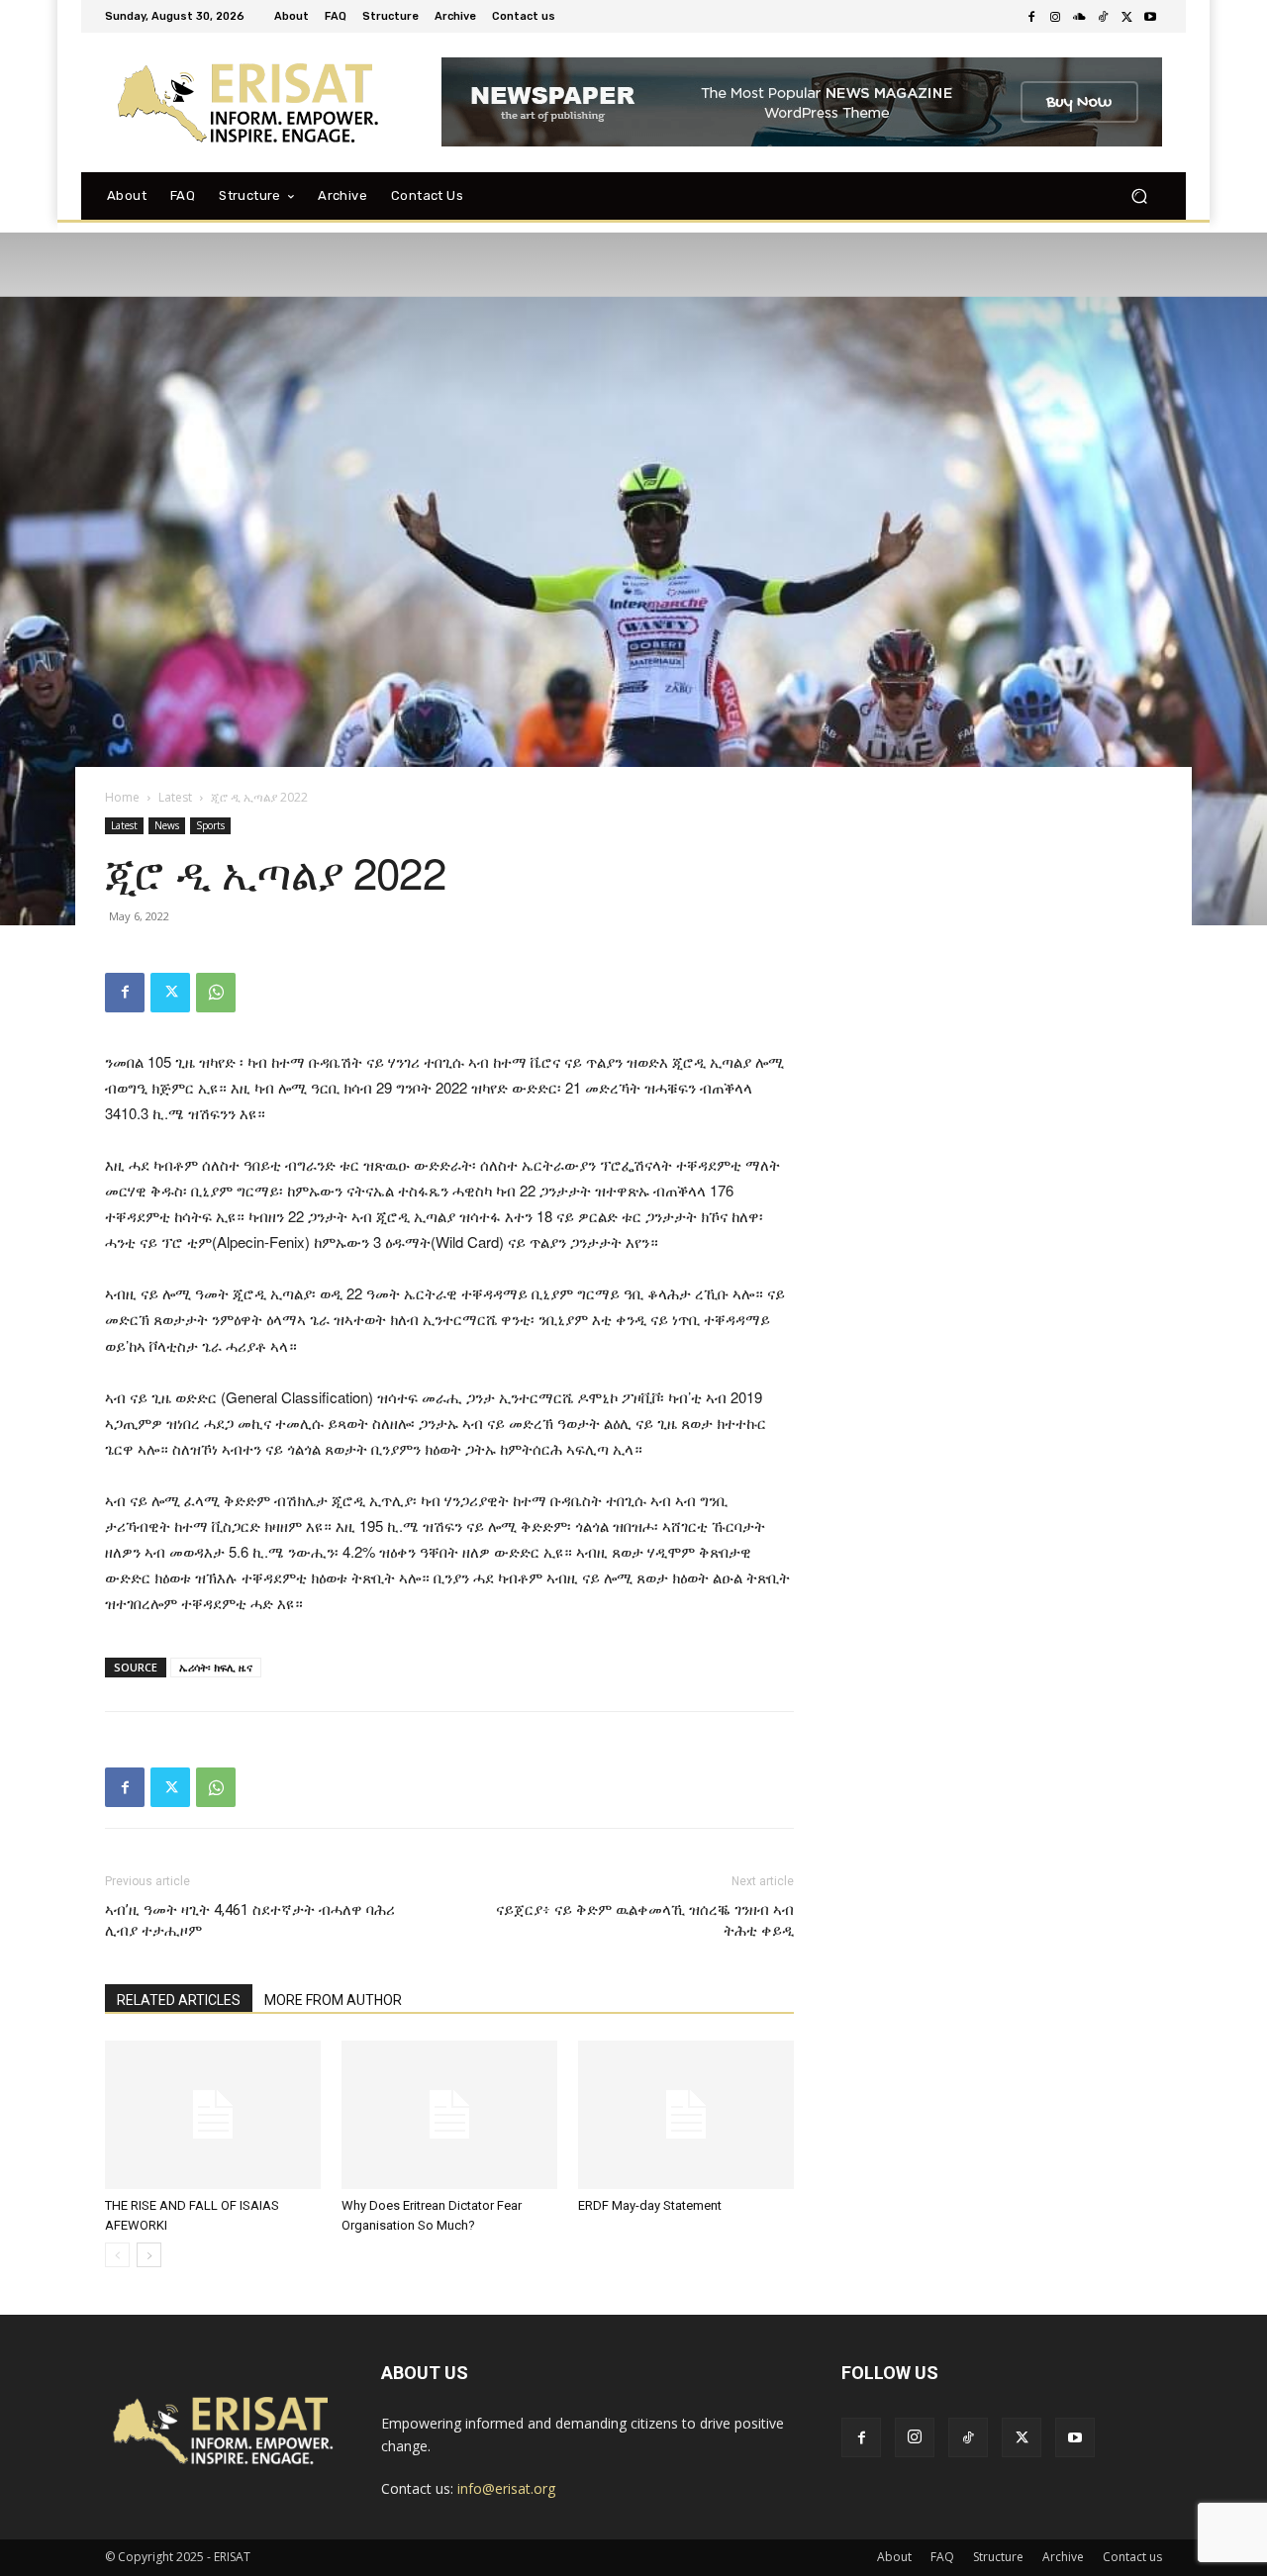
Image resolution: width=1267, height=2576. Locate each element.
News (167, 825)
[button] (1139, 195)
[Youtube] (1150, 17)
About (894, 2557)
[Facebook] (1031, 17)
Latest (175, 797)
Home (122, 797)
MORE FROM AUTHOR (333, 2000)
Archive (1063, 2557)
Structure (998, 2557)
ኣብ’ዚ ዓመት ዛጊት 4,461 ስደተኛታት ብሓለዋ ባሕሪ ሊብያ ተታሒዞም (250, 1920)
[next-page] (149, 2255)
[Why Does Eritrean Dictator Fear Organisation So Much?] (449, 2115)
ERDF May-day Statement (650, 2205)
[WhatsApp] (216, 993)
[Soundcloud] (1079, 17)
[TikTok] (1103, 17)
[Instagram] (1055, 17)
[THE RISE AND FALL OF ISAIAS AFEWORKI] (213, 2115)
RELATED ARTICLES (179, 2000)
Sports (210, 825)
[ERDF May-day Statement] (686, 2115)
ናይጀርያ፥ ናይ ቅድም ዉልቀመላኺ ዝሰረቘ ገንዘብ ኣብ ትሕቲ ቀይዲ (645, 1920)
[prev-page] (117, 2255)
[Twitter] (1126, 17)
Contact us (1132, 2557)
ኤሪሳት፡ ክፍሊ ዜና (216, 1667)
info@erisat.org (506, 2488)
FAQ (942, 2557)
